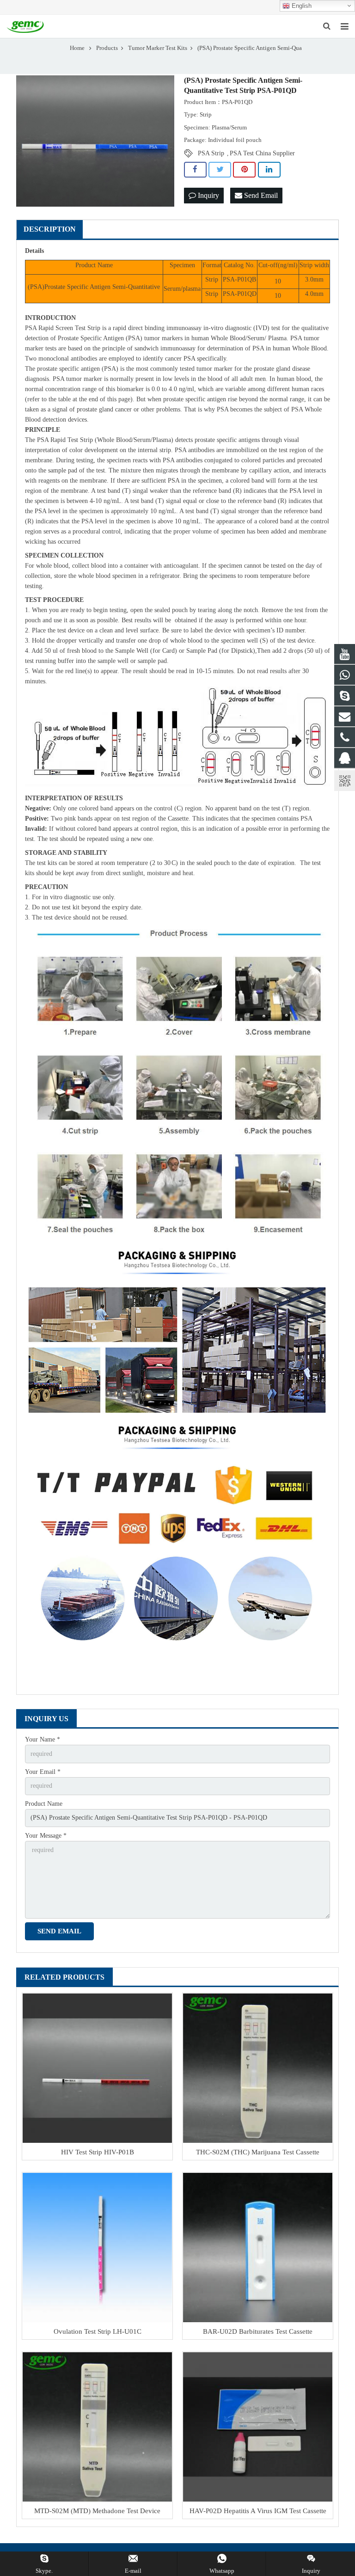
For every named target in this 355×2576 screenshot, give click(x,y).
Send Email (260, 195)
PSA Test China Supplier (262, 153)
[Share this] (195, 170)
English (301, 6)
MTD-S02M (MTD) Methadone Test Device (97, 2511)
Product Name (44, 1804)
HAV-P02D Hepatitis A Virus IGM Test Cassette (258, 2511)
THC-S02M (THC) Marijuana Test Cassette (258, 2152)
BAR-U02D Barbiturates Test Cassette (258, 2331)
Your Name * (43, 1739)
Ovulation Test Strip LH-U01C (98, 2331)
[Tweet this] (220, 170)
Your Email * (43, 1772)
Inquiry (208, 195)
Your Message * (46, 1836)
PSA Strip (211, 153)
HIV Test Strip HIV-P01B (98, 2152)
